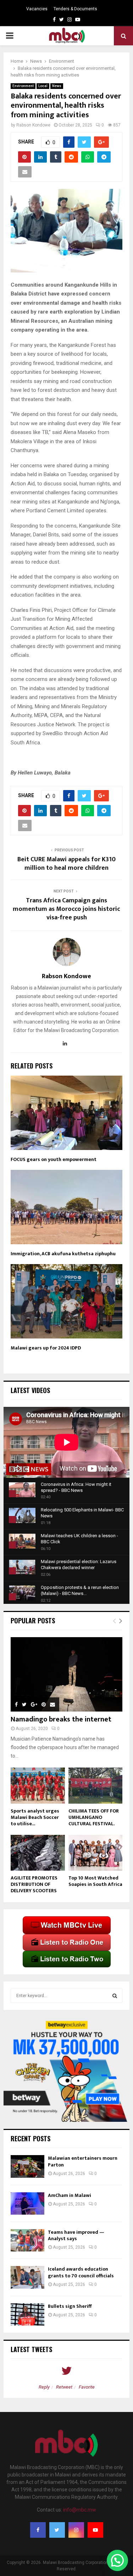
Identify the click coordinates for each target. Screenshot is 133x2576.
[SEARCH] (115, 1996)
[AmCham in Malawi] (27, 2203)
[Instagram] (76, 2530)
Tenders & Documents (75, 9)
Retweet (64, 2387)
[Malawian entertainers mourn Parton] (27, 2166)
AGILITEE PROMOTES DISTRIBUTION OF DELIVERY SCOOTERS (34, 1884)
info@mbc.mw (80, 2510)
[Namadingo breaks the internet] (66, 1674)
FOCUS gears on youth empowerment (54, 1159)
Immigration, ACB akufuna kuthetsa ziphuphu (63, 1254)
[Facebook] (38, 2530)
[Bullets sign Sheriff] (27, 2314)
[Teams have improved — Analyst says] (27, 2240)
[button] (117, 2560)
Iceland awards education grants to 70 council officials (81, 2272)
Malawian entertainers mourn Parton (83, 2161)
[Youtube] (95, 2530)
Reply (44, 2387)
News (57, 86)
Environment (23, 86)
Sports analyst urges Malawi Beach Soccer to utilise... (35, 1817)
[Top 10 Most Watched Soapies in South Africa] (96, 1853)
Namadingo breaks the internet (61, 1719)
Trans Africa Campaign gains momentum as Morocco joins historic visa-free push (66, 909)
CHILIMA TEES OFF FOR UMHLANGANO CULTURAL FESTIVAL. (94, 1817)
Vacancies (37, 9)
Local (43, 86)
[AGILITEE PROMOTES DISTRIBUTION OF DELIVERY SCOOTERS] (38, 1853)
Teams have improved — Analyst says (76, 2235)
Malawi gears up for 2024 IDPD (46, 1348)
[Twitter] (57, 2530)
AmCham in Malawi (70, 2195)
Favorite (87, 2387)
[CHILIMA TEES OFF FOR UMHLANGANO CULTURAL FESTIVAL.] (96, 1786)
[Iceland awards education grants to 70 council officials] (27, 2277)
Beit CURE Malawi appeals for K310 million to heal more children (66, 864)
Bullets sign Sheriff (70, 2306)
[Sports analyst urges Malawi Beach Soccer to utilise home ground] (38, 1786)
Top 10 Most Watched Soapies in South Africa (95, 1881)
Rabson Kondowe (33, 125)
